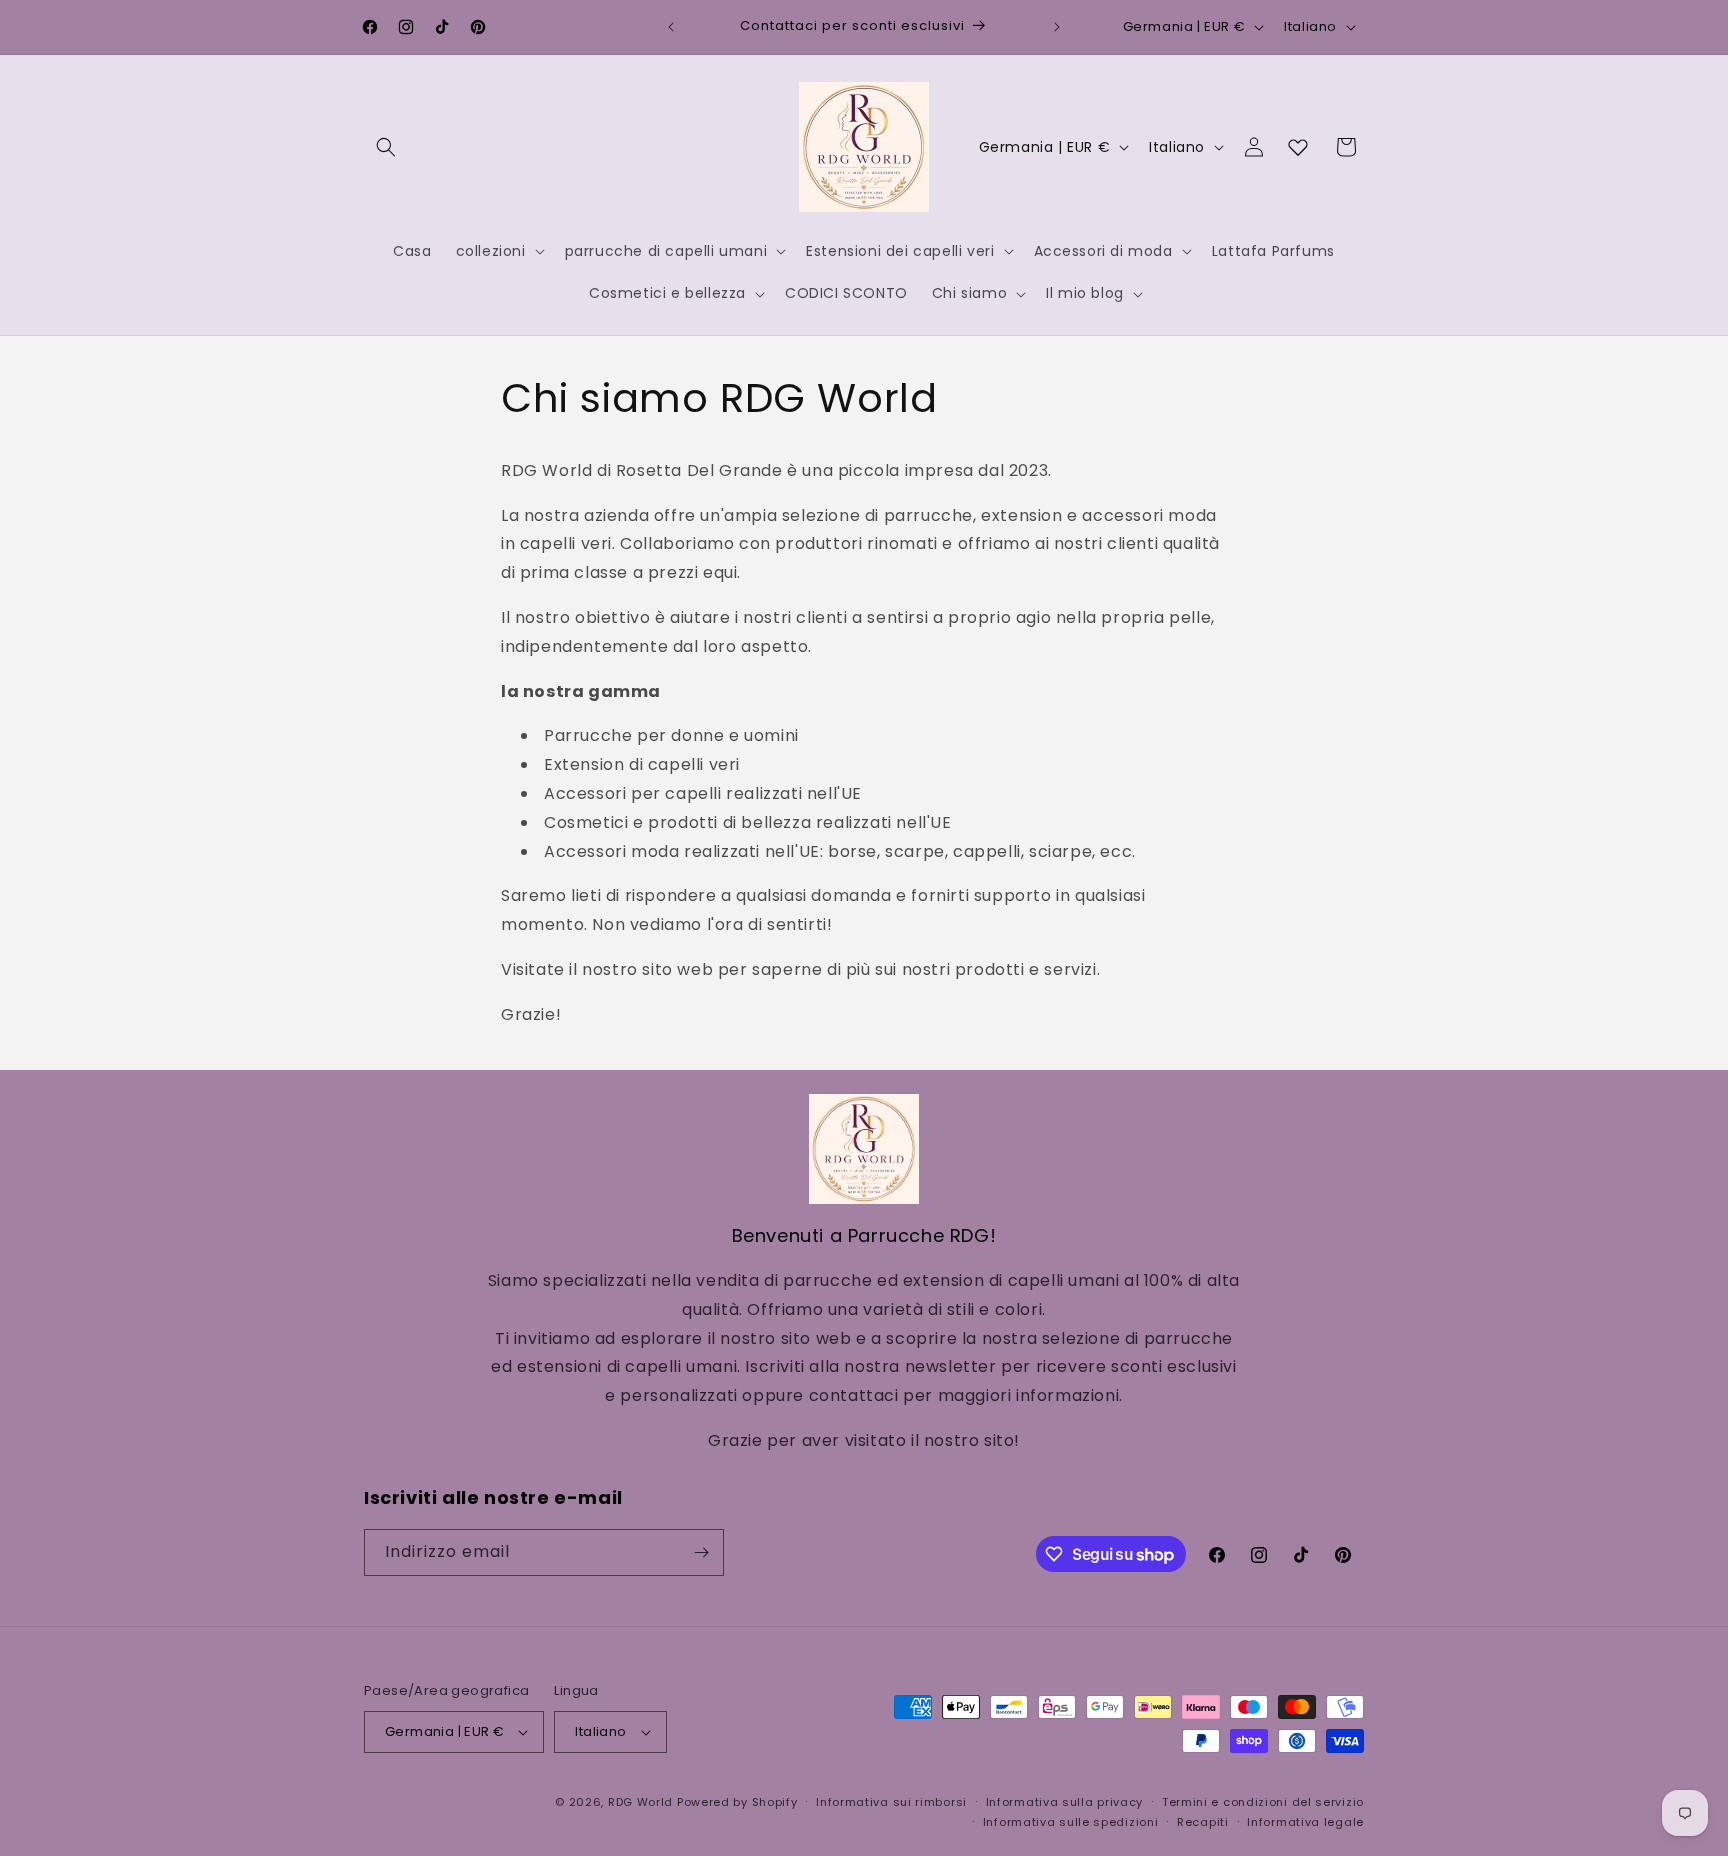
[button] (386, 147)
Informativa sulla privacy (1065, 1802)
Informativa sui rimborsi (891, 1802)
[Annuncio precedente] (671, 27)
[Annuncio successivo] (1057, 27)
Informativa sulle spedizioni (1071, 1822)
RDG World (640, 1802)
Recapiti (1203, 1822)
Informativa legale (1305, 1822)
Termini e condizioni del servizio (1263, 1802)
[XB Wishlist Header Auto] (1298, 147)
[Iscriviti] (701, 1552)
